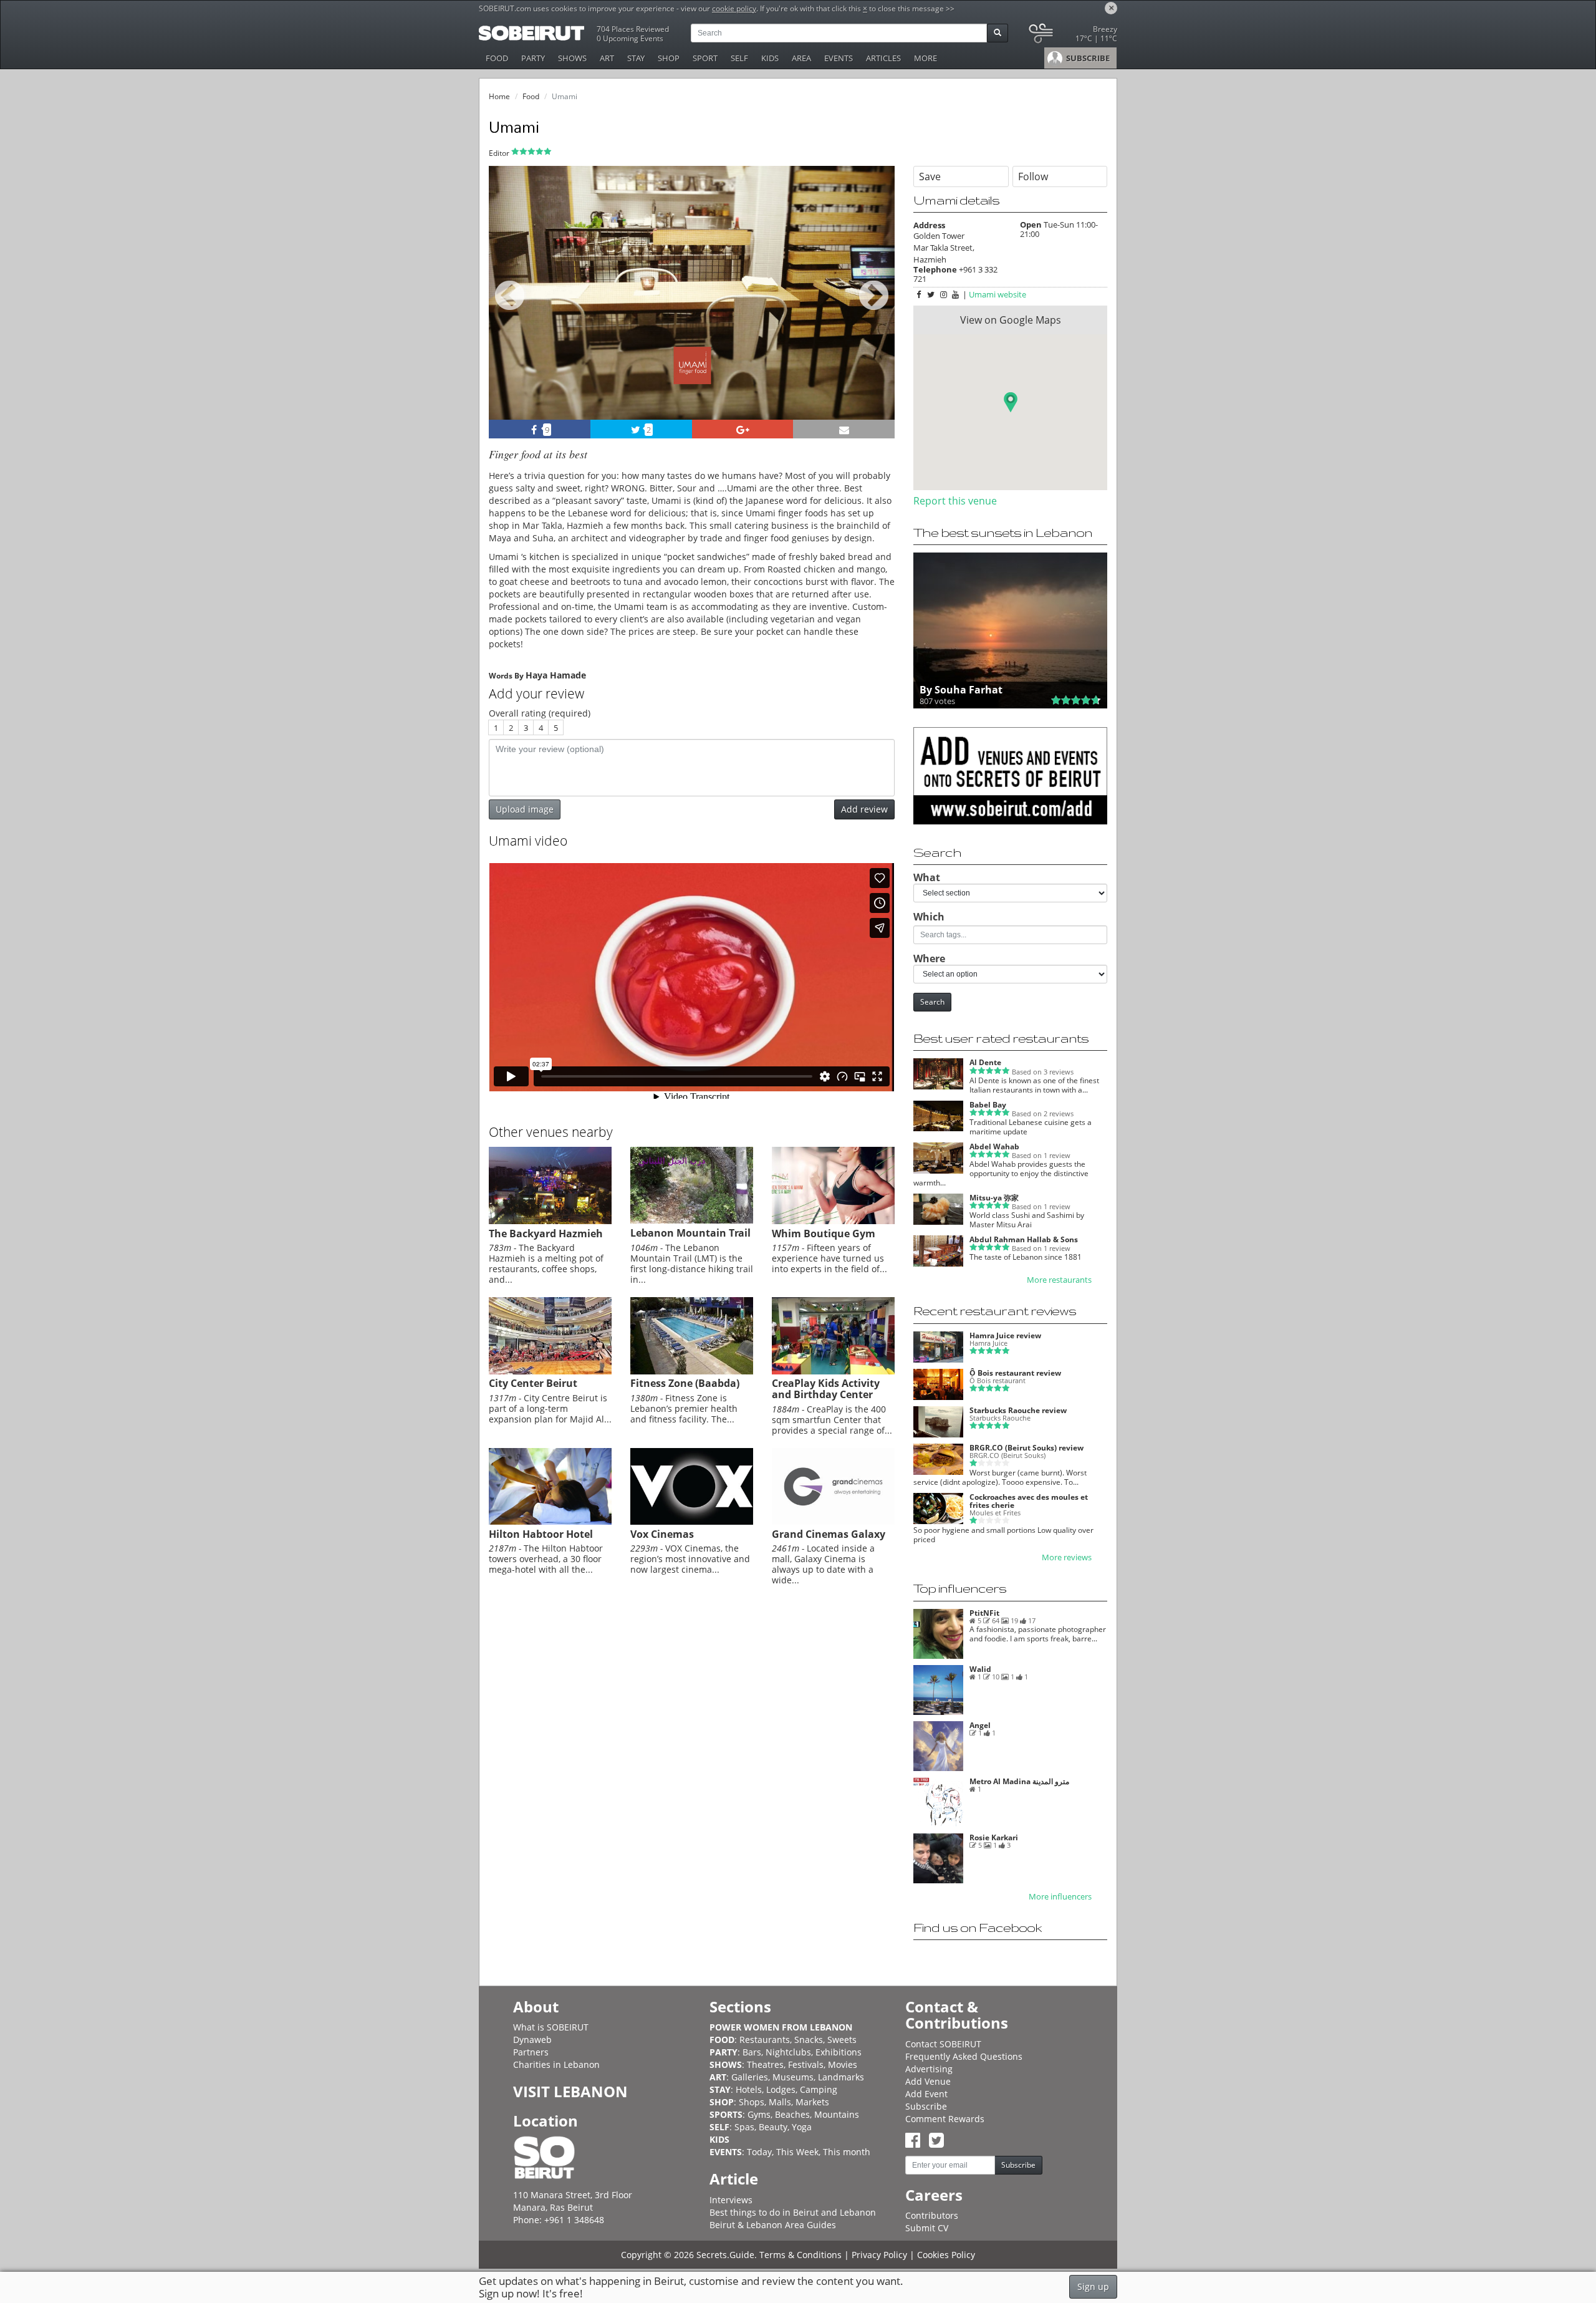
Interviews (731, 2200)
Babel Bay (988, 1105)
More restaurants (1059, 1280)
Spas (744, 2127)
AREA (801, 58)
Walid (980, 1669)
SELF (739, 58)
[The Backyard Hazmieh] (550, 1221)
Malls (780, 2102)
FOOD (497, 58)
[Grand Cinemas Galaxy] (833, 1522)
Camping (819, 2089)
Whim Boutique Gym (824, 1234)
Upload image (525, 809)
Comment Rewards (945, 2119)
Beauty (773, 2127)
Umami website (997, 294)
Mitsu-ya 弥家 (994, 1198)
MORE (925, 58)
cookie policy (734, 8)
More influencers (1060, 1897)
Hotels (749, 2089)
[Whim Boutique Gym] (833, 1221)
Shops (752, 2102)
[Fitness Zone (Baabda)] (692, 1371)
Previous (510, 310)
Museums (793, 2077)
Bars (752, 2052)
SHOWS (572, 58)
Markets (812, 2102)
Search (932, 1002)
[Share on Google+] (743, 429)
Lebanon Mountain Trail (690, 1233)
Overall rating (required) (540, 713)
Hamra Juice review (1005, 1335)
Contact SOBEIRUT (943, 2044)
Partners (531, 2052)
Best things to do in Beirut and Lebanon (793, 2212)
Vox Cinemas (662, 1534)
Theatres (765, 2064)
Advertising (929, 2069)
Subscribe (926, 2106)
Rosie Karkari (994, 1837)
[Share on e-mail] (844, 429)
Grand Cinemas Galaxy (829, 1534)
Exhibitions (839, 2052)
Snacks (809, 2040)
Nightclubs (788, 2052)
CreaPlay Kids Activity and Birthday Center (826, 1389)
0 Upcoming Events (630, 38)
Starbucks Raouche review (1018, 1410)
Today (759, 2152)
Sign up (1093, 2286)
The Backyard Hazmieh (546, 1234)
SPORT (705, 58)
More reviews (1067, 1557)
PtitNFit (984, 1613)
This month (847, 2152)
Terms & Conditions (800, 2255)
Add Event (926, 2094)
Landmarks (841, 2077)
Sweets (842, 2040)
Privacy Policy (879, 2255)
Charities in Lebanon (556, 2064)
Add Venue (928, 2081)
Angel (980, 1725)
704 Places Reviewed (633, 29)
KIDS (770, 58)
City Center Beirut (533, 1383)
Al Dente (985, 1062)
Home (499, 96)
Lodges (781, 2089)
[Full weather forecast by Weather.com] (1072, 36)
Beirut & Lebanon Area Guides (773, 2225)
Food (531, 96)
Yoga (802, 2127)
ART (607, 58)
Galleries (750, 2077)
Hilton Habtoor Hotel (541, 1534)
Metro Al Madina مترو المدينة (1019, 1781)
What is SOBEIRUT (551, 2027)
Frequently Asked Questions (964, 2056)
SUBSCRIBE (1087, 58)
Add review (864, 809)
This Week (797, 2152)
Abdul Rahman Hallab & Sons (1024, 1239)
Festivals (806, 2064)
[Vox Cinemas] (692, 1522)
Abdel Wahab (994, 1147)
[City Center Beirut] (550, 1371)
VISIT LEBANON (570, 2091)
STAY (636, 58)
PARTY (533, 58)
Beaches (792, 2114)
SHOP (669, 58)
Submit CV (927, 2228)
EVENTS (839, 58)
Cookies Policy (946, 2255)
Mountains (837, 2114)
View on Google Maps (1011, 320)
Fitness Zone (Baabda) (685, 1383)
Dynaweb (532, 2040)
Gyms (759, 2114)
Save (930, 176)
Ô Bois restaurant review (1015, 1373)
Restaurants (765, 2040)
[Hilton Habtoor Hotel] (550, 1522)
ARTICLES (883, 58)
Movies (843, 2064)
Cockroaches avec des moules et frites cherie (1029, 1501)
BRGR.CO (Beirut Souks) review (1026, 1448)
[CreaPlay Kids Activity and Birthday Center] (833, 1371)
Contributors (932, 2215)
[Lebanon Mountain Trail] (692, 1220)
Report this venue (955, 501)
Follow (1033, 176)
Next (877, 310)
